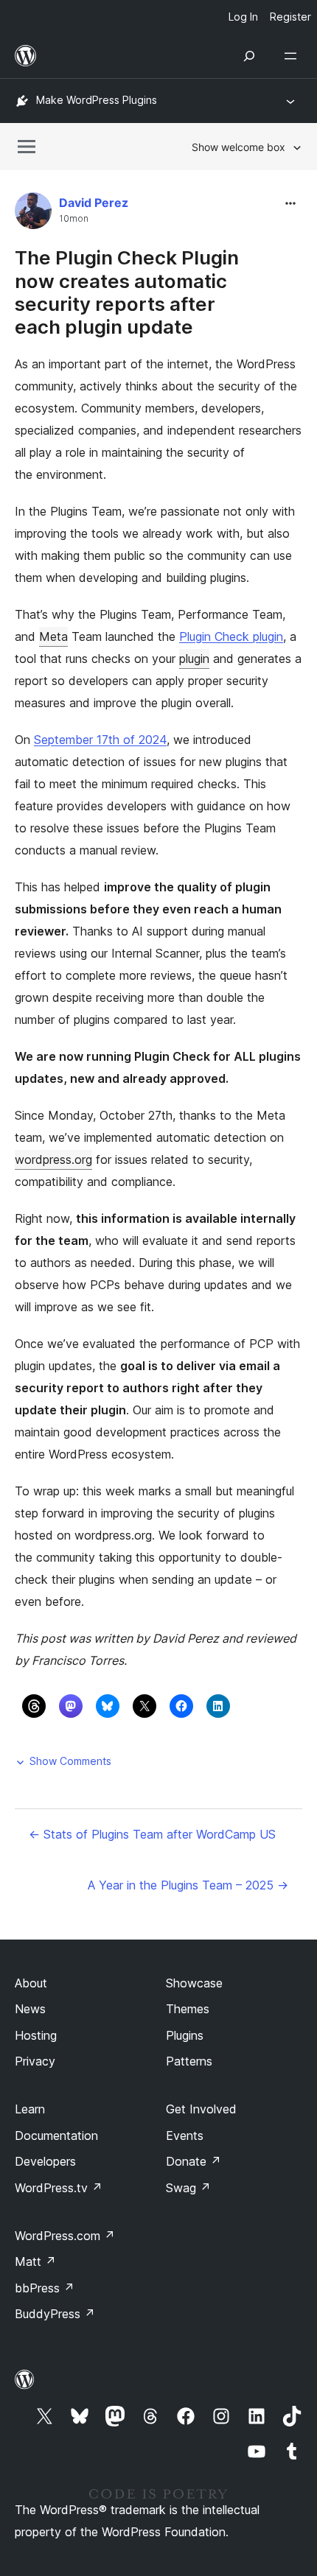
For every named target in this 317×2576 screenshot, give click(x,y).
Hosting (36, 2035)
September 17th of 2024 (100, 740)
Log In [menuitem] (243, 17)
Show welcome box (238, 147)
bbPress (45, 2288)
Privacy (35, 2061)
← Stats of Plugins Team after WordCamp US (152, 1834)
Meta (53, 636)
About (31, 1983)
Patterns (189, 2061)
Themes (188, 2009)
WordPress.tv (59, 2188)
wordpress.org (53, 1159)
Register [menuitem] (290, 17)
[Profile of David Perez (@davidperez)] (33, 214)
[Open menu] (293, 56)
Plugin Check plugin (231, 636)
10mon (74, 219)
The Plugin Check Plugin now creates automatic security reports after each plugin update (127, 292)
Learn (30, 2109)
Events (185, 2135)
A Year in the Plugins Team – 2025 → (188, 1885)
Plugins (185, 2035)
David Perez (94, 203)
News (30, 2009)
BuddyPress (55, 2314)
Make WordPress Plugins (97, 100)
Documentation (56, 2135)
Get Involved (201, 2109)
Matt (35, 2261)
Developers (45, 2161)
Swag (188, 2188)
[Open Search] (249, 56)
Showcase (194, 1983)
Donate (194, 2161)
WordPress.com (65, 2236)
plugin (194, 659)
